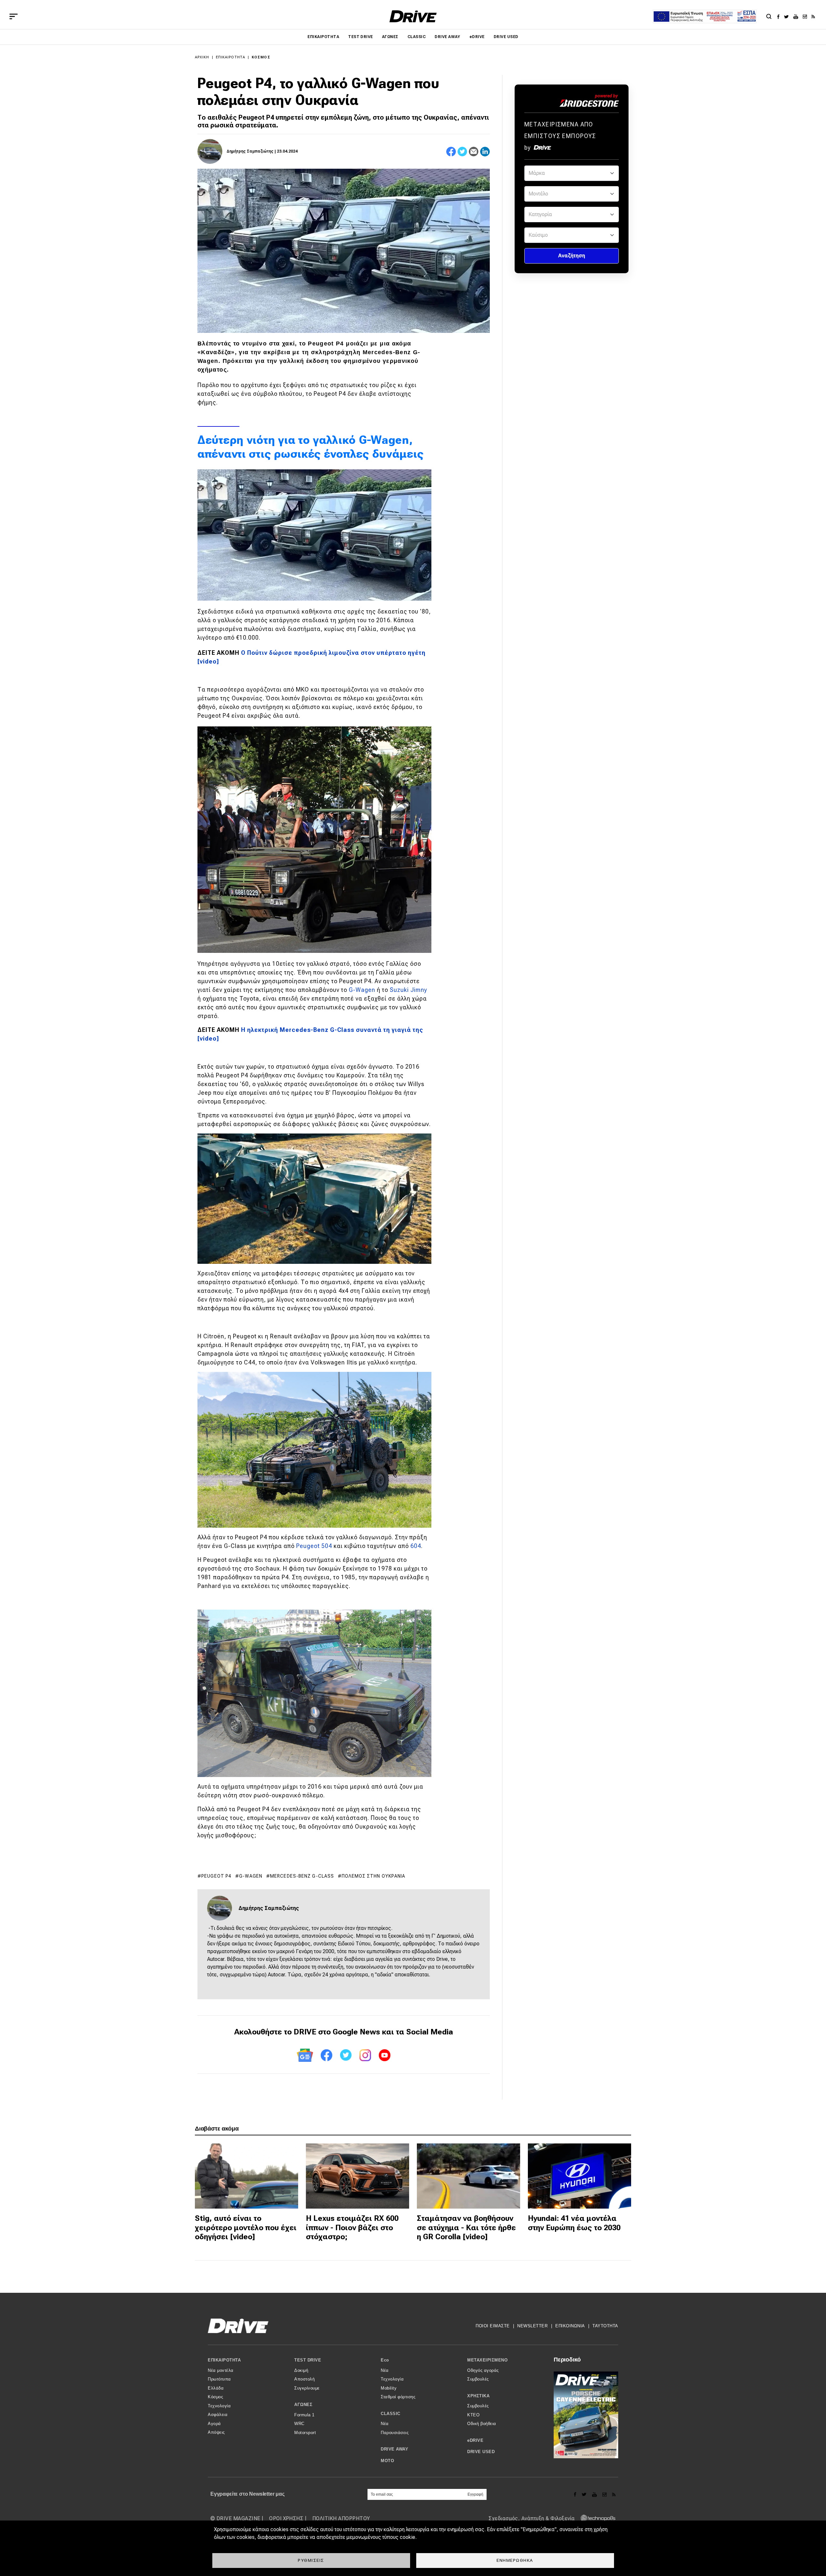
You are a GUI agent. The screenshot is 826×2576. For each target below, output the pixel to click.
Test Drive (361, 37)
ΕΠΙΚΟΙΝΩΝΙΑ (570, 2326)
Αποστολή (304, 2379)
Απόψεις (216, 2432)
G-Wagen (362, 990)
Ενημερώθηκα (515, 2560)
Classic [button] (391, 2414)
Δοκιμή (301, 2370)
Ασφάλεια (218, 2415)
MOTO (387, 2461)
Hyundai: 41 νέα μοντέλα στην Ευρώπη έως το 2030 (574, 2223)
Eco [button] (385, 2360)
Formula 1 (304, 2415)
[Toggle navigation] (14, 16)
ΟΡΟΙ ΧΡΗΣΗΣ (286, 2518)
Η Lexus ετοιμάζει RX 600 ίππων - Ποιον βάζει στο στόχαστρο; (352, 2228)
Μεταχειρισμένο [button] (487, 2360)
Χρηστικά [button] (478, 2396)
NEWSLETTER (532, 2326)
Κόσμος (261, 57)
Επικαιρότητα (323, 37)
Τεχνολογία (219, 2406)
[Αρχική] (413, 16)
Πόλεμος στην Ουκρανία (373, 1876)
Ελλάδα (216, 2388)
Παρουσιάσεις (395, 2433)
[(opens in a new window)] (780, 16)
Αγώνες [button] (303, 2405)
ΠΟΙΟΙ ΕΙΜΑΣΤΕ (493, 2326)
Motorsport (305, 2433)
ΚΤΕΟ (473, 2415)
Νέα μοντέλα (221, 2370)
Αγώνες (390, 37)
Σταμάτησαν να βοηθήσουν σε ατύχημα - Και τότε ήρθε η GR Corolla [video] (466, 2228)
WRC (299, 2424)
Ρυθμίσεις (311, 2560)
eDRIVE (477, 37)
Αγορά (214, 2424)
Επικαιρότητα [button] (224, 2360)
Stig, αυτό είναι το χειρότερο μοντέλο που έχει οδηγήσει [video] (246, 2228)
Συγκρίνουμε (307, 2388)
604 (416, 1546)
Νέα (385, 2370)
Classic (417, 37)
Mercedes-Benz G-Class (302, 1876)
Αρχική (202, 57)
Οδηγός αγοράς (483, 2370)
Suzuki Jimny (408, 990)
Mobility (389, 2388)
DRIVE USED (506, 37)
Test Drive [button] (308, 2360)
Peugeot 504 (314, 1546)
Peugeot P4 (216, 1876)
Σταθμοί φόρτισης (398, 2397)
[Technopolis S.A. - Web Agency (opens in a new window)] (596, 2518)
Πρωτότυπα (219, 2379)
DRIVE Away (448, 37)
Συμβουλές (478, 2379)
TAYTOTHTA (605, 2326)
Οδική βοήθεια (482, 2424)
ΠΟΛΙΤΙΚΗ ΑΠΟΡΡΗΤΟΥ (341, 2518)
